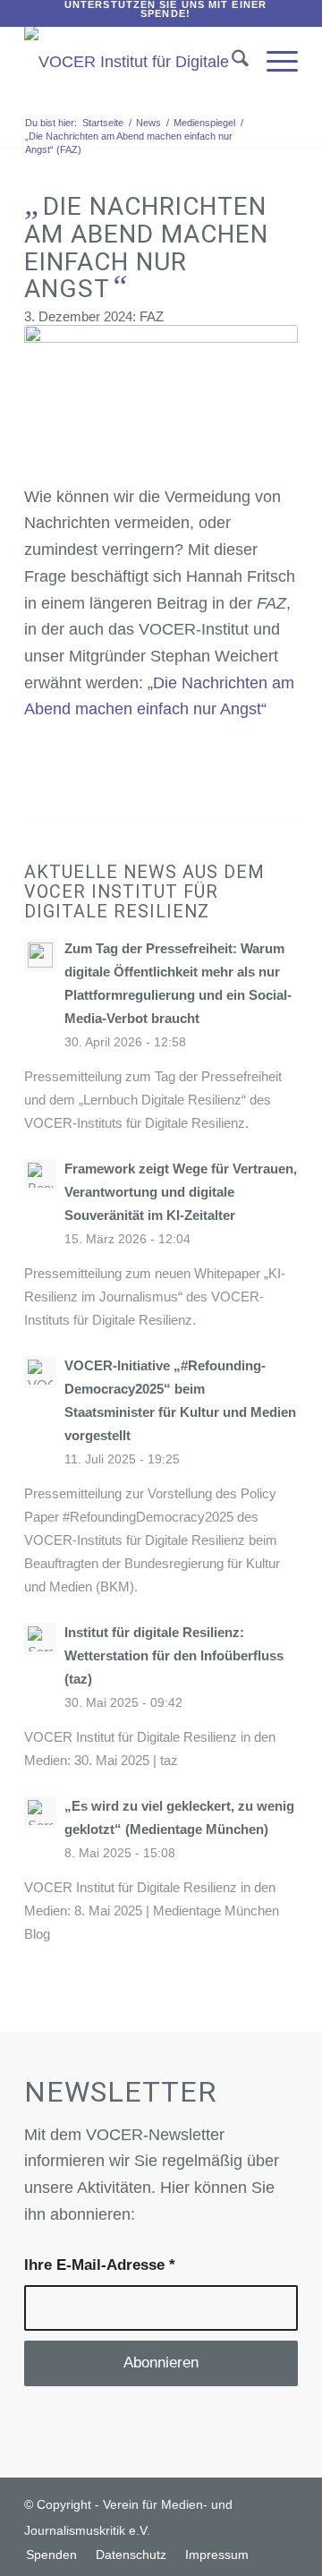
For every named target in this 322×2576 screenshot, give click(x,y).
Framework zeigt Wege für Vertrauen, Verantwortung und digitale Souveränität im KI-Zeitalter (181, 1192)
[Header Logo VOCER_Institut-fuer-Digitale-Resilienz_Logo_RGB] (134, 62)
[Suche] (231, 62)
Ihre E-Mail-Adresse (100, 2265)
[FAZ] (161, 397)
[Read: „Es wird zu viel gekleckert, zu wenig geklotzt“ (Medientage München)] (40, 1813)
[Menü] (273, 62)
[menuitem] (165, 9)
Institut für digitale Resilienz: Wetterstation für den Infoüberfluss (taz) (174, 1655)
